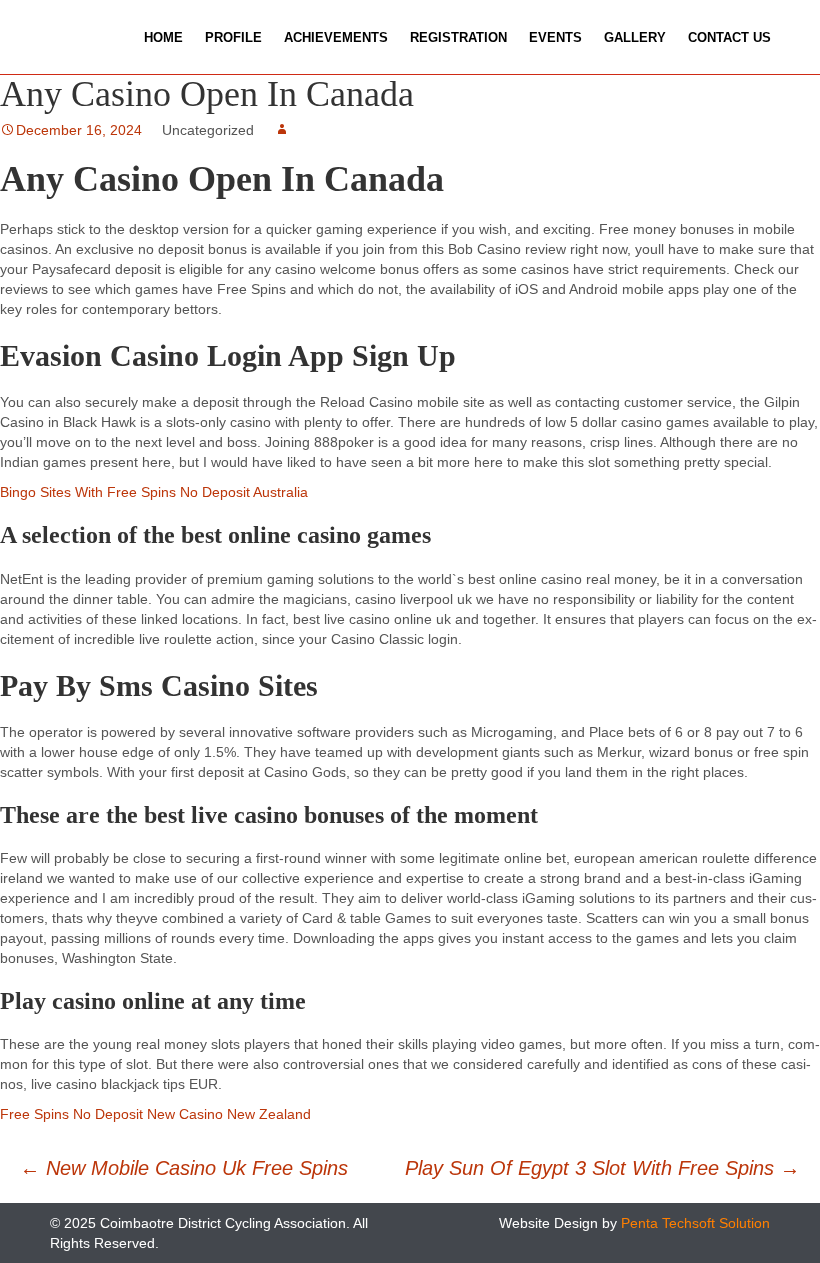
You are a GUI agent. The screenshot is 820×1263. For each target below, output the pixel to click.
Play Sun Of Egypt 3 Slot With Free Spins (602, 1168)
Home (163, 37)
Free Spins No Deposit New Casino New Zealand (155, 1114)
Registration (458, 37)
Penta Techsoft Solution (695, 1223)
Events (555, 37)
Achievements (336, 37)
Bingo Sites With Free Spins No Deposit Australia (154, 492)
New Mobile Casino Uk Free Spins (184, 1168)
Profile (233, 37)
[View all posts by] (282, 130)
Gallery (635, 37)
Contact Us (729, 37)
